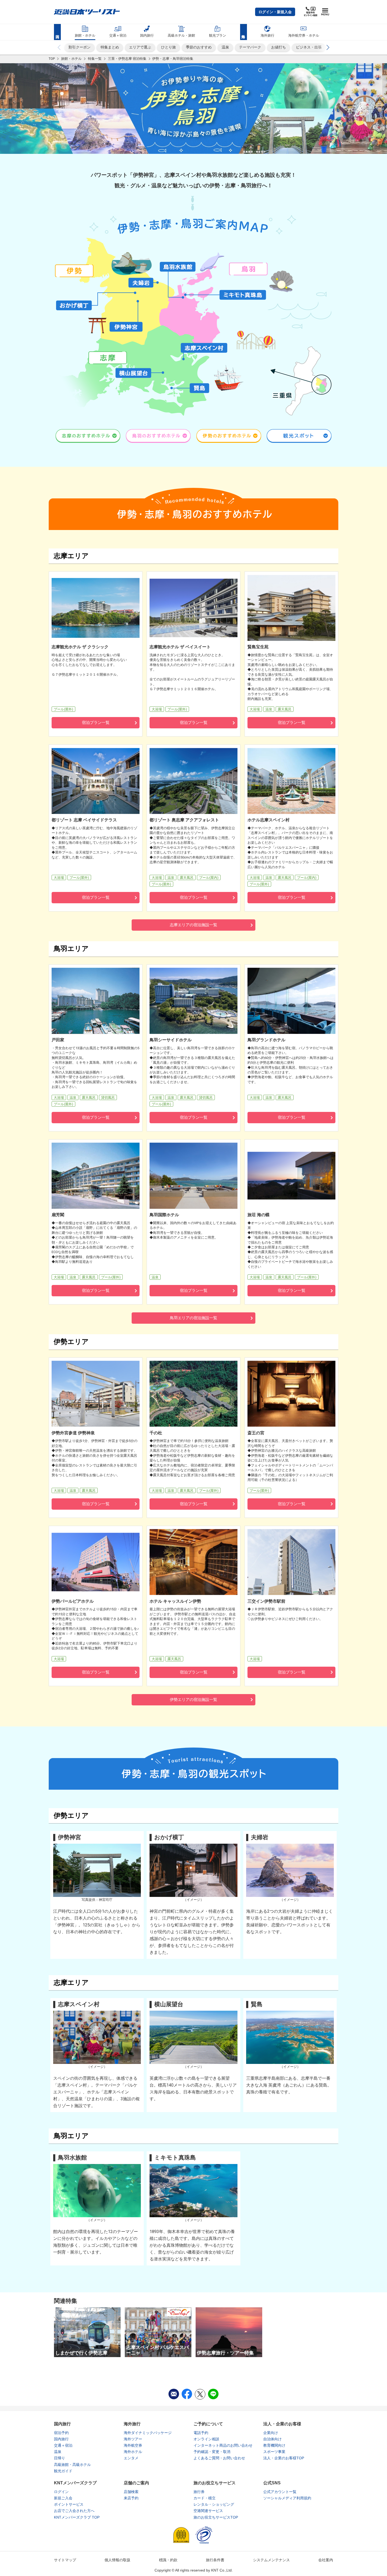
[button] (275, 12)
